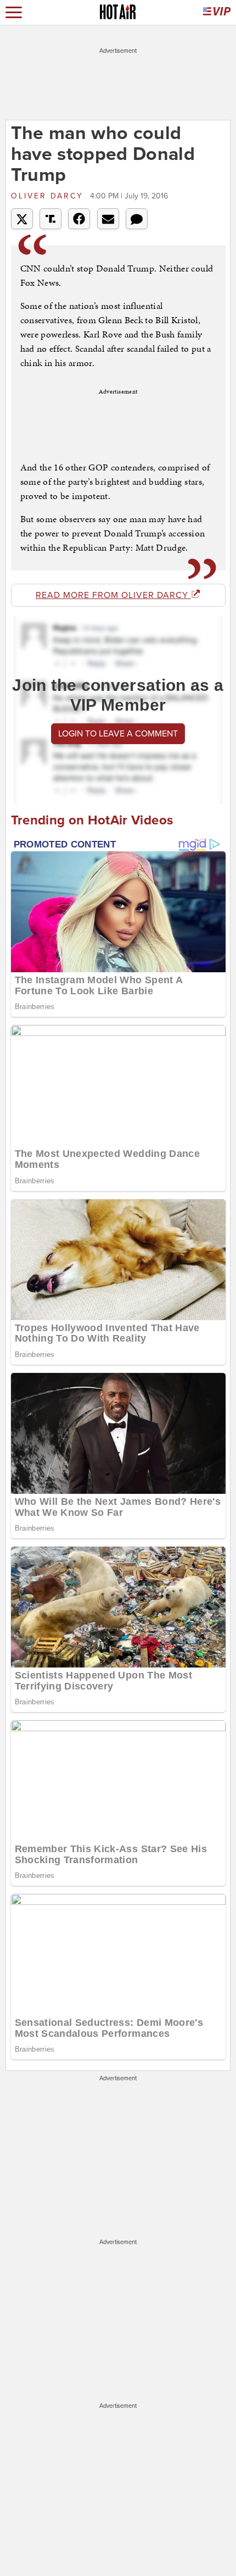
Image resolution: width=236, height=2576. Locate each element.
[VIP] (217, 12)
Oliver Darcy (49, 196)
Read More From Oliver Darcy (113, 595)
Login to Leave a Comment (118, 734)
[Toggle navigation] (14, 12)
